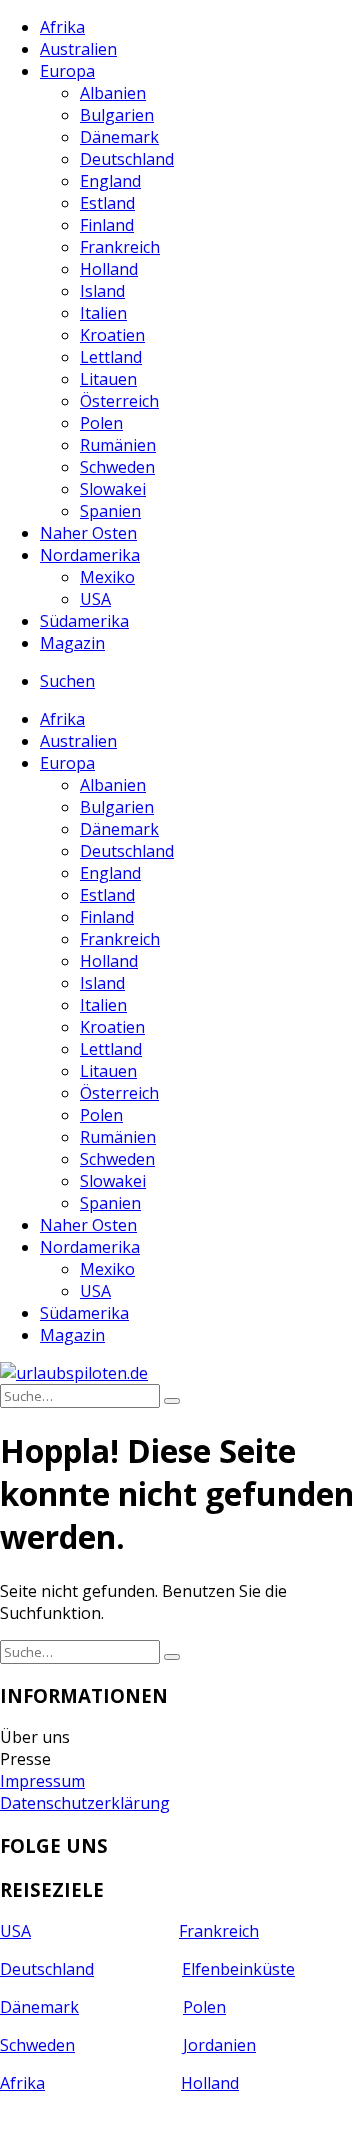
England (110, 181)
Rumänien (118, 445)
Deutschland (127, 159)
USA (95, 599)
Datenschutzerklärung (85, 1803)
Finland (107, 225)
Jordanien (219, 2045)
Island (102, 291)
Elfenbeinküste (238, 1969)
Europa (67, 71)
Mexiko (107, 577)
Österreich (119, 401)
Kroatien (112, 335)
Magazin (72, 643)
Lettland (111, 357)
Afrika (62, 27)
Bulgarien (117, 115)
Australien (78, 49)
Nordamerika (90, 555)
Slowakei (113, 489)
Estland (107, 203)
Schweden (117, 467)
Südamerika (84, 621)
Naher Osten (88, 533)
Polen (101, 423)
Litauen (108, 379)
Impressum (42, 1781)
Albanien (113, 93)
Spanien (110, 511)
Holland (109, 269)
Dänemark (119, 137)
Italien (103, 313)
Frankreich (120, 247)
